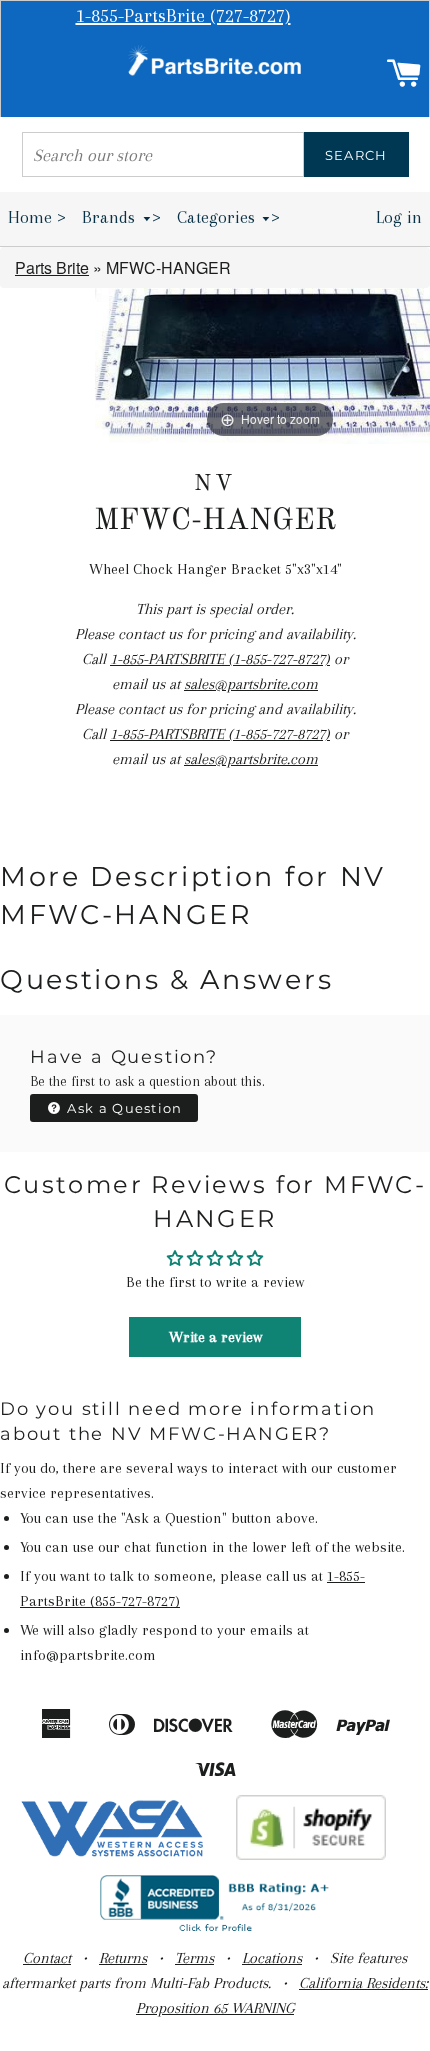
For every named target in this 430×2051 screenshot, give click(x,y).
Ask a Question (123, 1108)
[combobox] (163, 154)
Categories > (229, 217)
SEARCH (356, 155)
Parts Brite (52, 267)
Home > (37, 217)
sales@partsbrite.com (251, 684)
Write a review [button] (215, 1337)
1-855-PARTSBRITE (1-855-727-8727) (220, 659)
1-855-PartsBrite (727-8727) (183, 16)
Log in (399, 217)
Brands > (121, 217)
